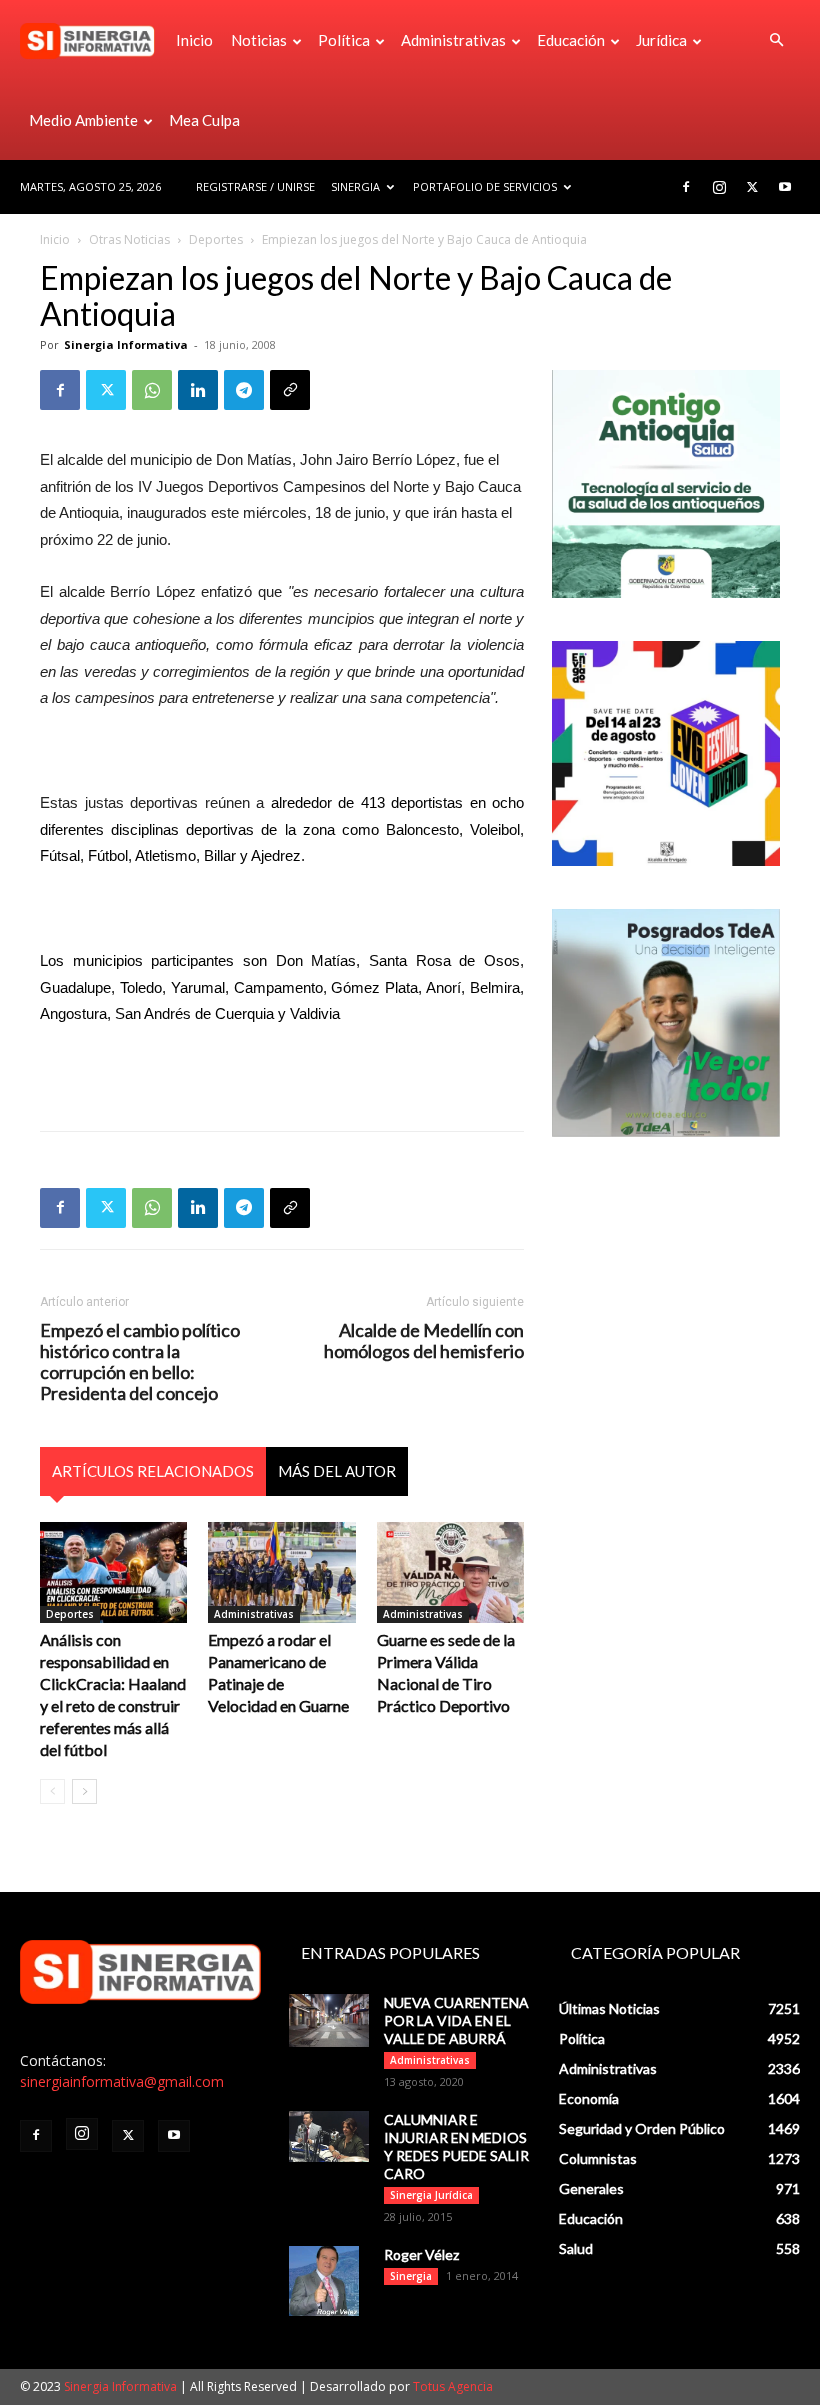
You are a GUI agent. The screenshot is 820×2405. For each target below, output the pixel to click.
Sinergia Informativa (126, 344)
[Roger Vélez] (329, 2281)
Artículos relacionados (153, 1471)
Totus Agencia (453, 2386)
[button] (776, 40)
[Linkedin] (198, 390)
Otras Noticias (129, 239)
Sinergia (355, 186)
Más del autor (337, 1471)
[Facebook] (686, 187)
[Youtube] (785, 187)
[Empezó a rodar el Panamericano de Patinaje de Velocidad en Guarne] (281, 1572)
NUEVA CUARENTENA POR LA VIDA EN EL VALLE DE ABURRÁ (456, 2020)
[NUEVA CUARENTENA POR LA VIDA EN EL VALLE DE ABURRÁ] (329, 2020)
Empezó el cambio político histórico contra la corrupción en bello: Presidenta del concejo (140, 1362)
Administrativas (453, 40)
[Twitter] (752, 187)
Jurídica (661, 40)
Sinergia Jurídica (431, 2195)
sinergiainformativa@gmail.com (122, 2081)
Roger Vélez (421, 2254)
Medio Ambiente (83, 120)
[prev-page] (52, 1791)
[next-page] (84, 1791)
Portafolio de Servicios (485, 186)
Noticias (259, 40)
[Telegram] (244, 390)
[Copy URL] (290, 390)
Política (344, 40)
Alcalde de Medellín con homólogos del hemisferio (424, 1341)
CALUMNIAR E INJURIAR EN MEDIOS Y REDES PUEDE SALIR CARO (456, 2146)
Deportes (216, 239)
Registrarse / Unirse (255, 186)
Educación (571, 40)
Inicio (194, 40)
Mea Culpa (204, 120)
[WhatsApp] (152, 390)
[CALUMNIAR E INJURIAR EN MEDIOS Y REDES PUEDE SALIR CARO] (329, 2136)
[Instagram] (719, 187)
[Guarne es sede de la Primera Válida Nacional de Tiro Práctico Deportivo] (450, 1572)
